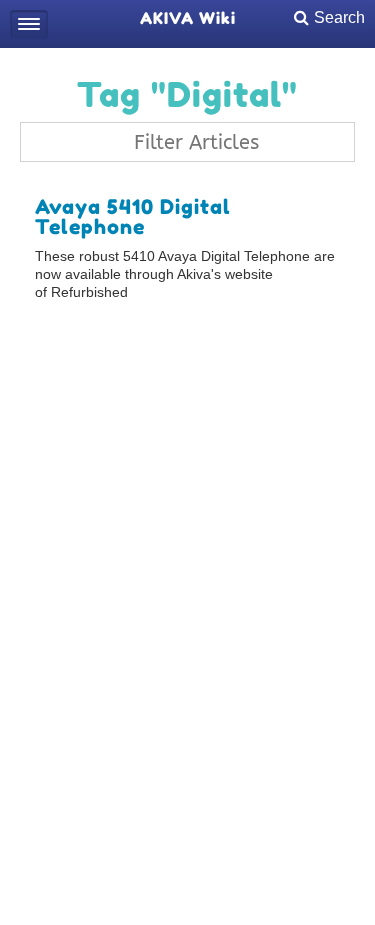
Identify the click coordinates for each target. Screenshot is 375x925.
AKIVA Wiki (188, 18)
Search (339, 18)
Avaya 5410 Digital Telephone (133, 217)
